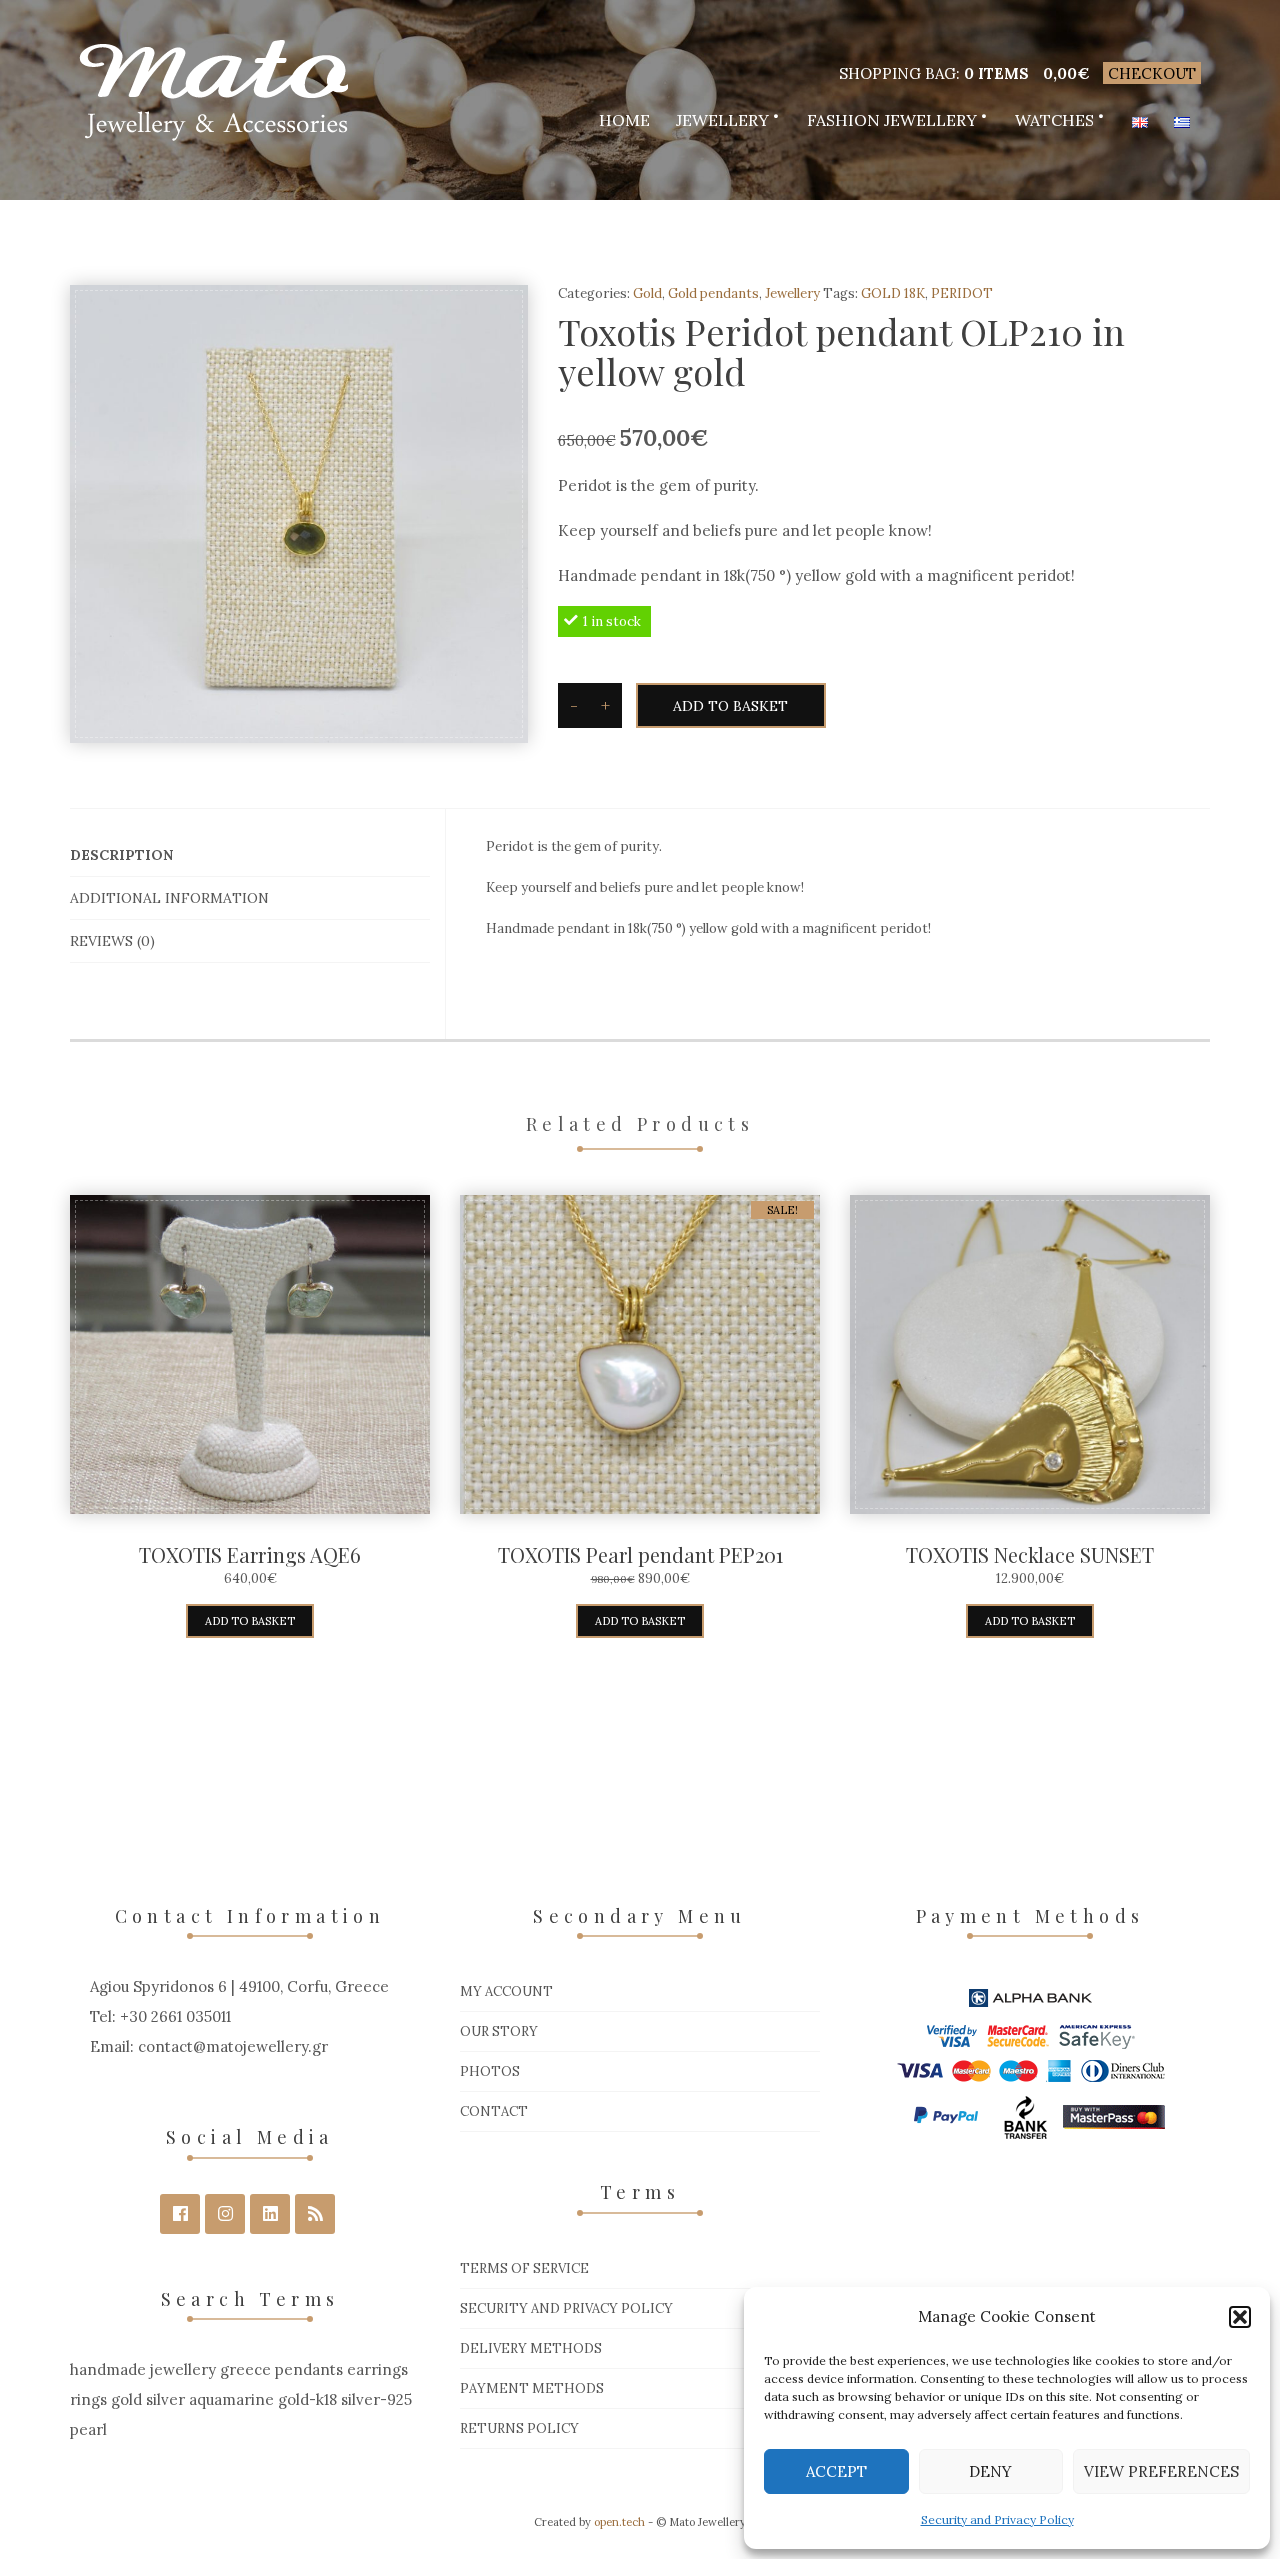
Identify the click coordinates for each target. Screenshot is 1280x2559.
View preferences (1161, 2471)
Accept (836, 2471)
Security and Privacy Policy (997, 2519)
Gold (647, 293)
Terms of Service (524, 2268)
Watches (1054, 120)
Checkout (1152, 73)
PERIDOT (962, 293)
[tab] (250, 855)
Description (121, 855)
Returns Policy (519, 2428)
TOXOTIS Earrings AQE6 (250, 1554)
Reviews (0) (112, 941)
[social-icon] (180, 2214)
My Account (506, 1991)
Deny (990, 2471)
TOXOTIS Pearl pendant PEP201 (640, 1554)
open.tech (619, 2522)
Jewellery (722, 120)
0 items (996, 73)
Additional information (169, 898)
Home (624, 120)
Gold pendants (713, 293)
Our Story (499, 2031)
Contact (494, 2111)
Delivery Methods (531, 2348)
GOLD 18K (893, 293)
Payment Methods (532, 2388)
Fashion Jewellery (892, 120)
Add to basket (730, 706)
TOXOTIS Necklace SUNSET (1030, 1554)
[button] (1240, 2317)
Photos (490, 2071)
